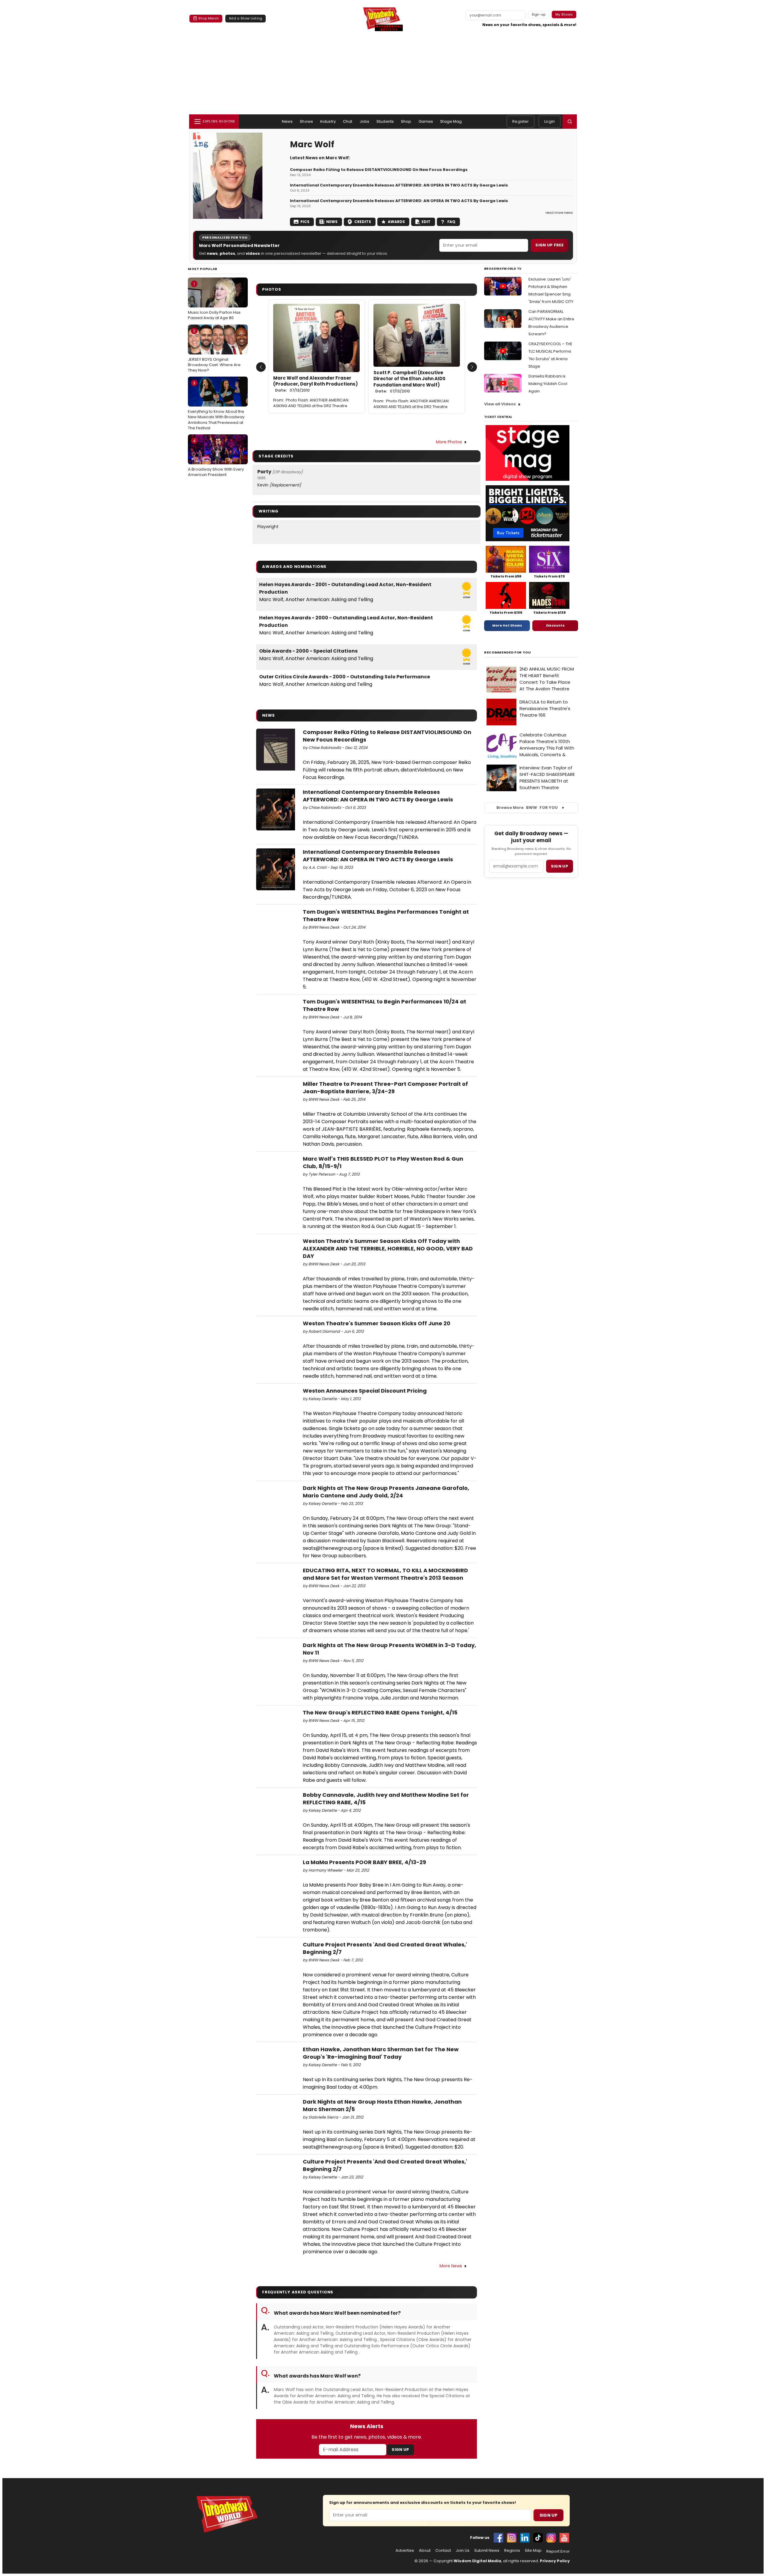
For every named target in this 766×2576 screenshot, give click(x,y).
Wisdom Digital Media (477, 2561)
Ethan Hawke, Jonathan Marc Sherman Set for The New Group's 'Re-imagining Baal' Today (381, 2053)
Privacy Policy (555, 2561)
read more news (559, 213)
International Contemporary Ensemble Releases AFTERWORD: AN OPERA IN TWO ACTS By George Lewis (399, 185)
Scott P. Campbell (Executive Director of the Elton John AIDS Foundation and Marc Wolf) (409, 382)
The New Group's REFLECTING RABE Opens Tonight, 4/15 (380, 1712)
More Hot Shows (507, 625)
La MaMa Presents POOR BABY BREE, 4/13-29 (364, 1862)
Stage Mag (451, 121)
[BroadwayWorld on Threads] (551, 2538)
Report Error (558, 2551)
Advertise (405, 2551)
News (287, 121)
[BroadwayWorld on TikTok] (538, 2538)
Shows (306, 121)
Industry (328, 121)
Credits (363, 222)
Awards (396, 222)
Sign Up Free (549, 245)
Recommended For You (508, 652)
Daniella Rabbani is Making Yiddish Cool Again (548, 384)
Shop (406, 121)
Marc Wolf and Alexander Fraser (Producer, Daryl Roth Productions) (316, 384)
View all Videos (500, 404)
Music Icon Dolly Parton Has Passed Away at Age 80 (214, 301)
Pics (305, 222)
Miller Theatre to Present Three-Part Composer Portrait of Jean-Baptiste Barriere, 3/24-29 (385, 1088)
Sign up (560, 866)
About (425, 2551)
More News (451, 2266)
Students (385, 121)
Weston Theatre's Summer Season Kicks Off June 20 (377, 1323)
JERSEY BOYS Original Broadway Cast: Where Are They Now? (214, 351)
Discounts (555, 625)
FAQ (451, 222)
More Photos (449, 442)
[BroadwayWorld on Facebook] (498, 2538)
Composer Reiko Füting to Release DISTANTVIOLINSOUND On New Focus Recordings (379, 170)
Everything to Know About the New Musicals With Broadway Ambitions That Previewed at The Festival (216, 405)
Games (426, 121)
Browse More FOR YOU (527, 808)
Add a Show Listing (246, 18)
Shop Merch (209, 18)
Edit (426, 222)
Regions (512, 2551)
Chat (348, 121)
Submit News (487, 2551)
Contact (443, 2551)
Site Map (533, 2551)
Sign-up (539, 14)
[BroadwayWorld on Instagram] (512, 2538)
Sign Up (400, 2450)
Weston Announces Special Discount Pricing (365, 1391)
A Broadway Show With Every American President (216, 458)
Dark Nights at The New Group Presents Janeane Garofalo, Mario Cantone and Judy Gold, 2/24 (386, 1492)
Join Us (463, 2551)
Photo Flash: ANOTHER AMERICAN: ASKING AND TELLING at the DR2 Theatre (311, 403)
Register (520, 121)
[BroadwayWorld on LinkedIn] (525, 2538)
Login (550, 121)
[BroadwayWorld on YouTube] (564, 2538)
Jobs (365, 121)
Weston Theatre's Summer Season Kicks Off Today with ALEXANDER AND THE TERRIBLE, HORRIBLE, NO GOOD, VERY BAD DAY (388, 1248)
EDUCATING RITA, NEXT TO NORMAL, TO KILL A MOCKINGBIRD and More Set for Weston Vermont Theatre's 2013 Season (385, 1574)
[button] (570, 122)
